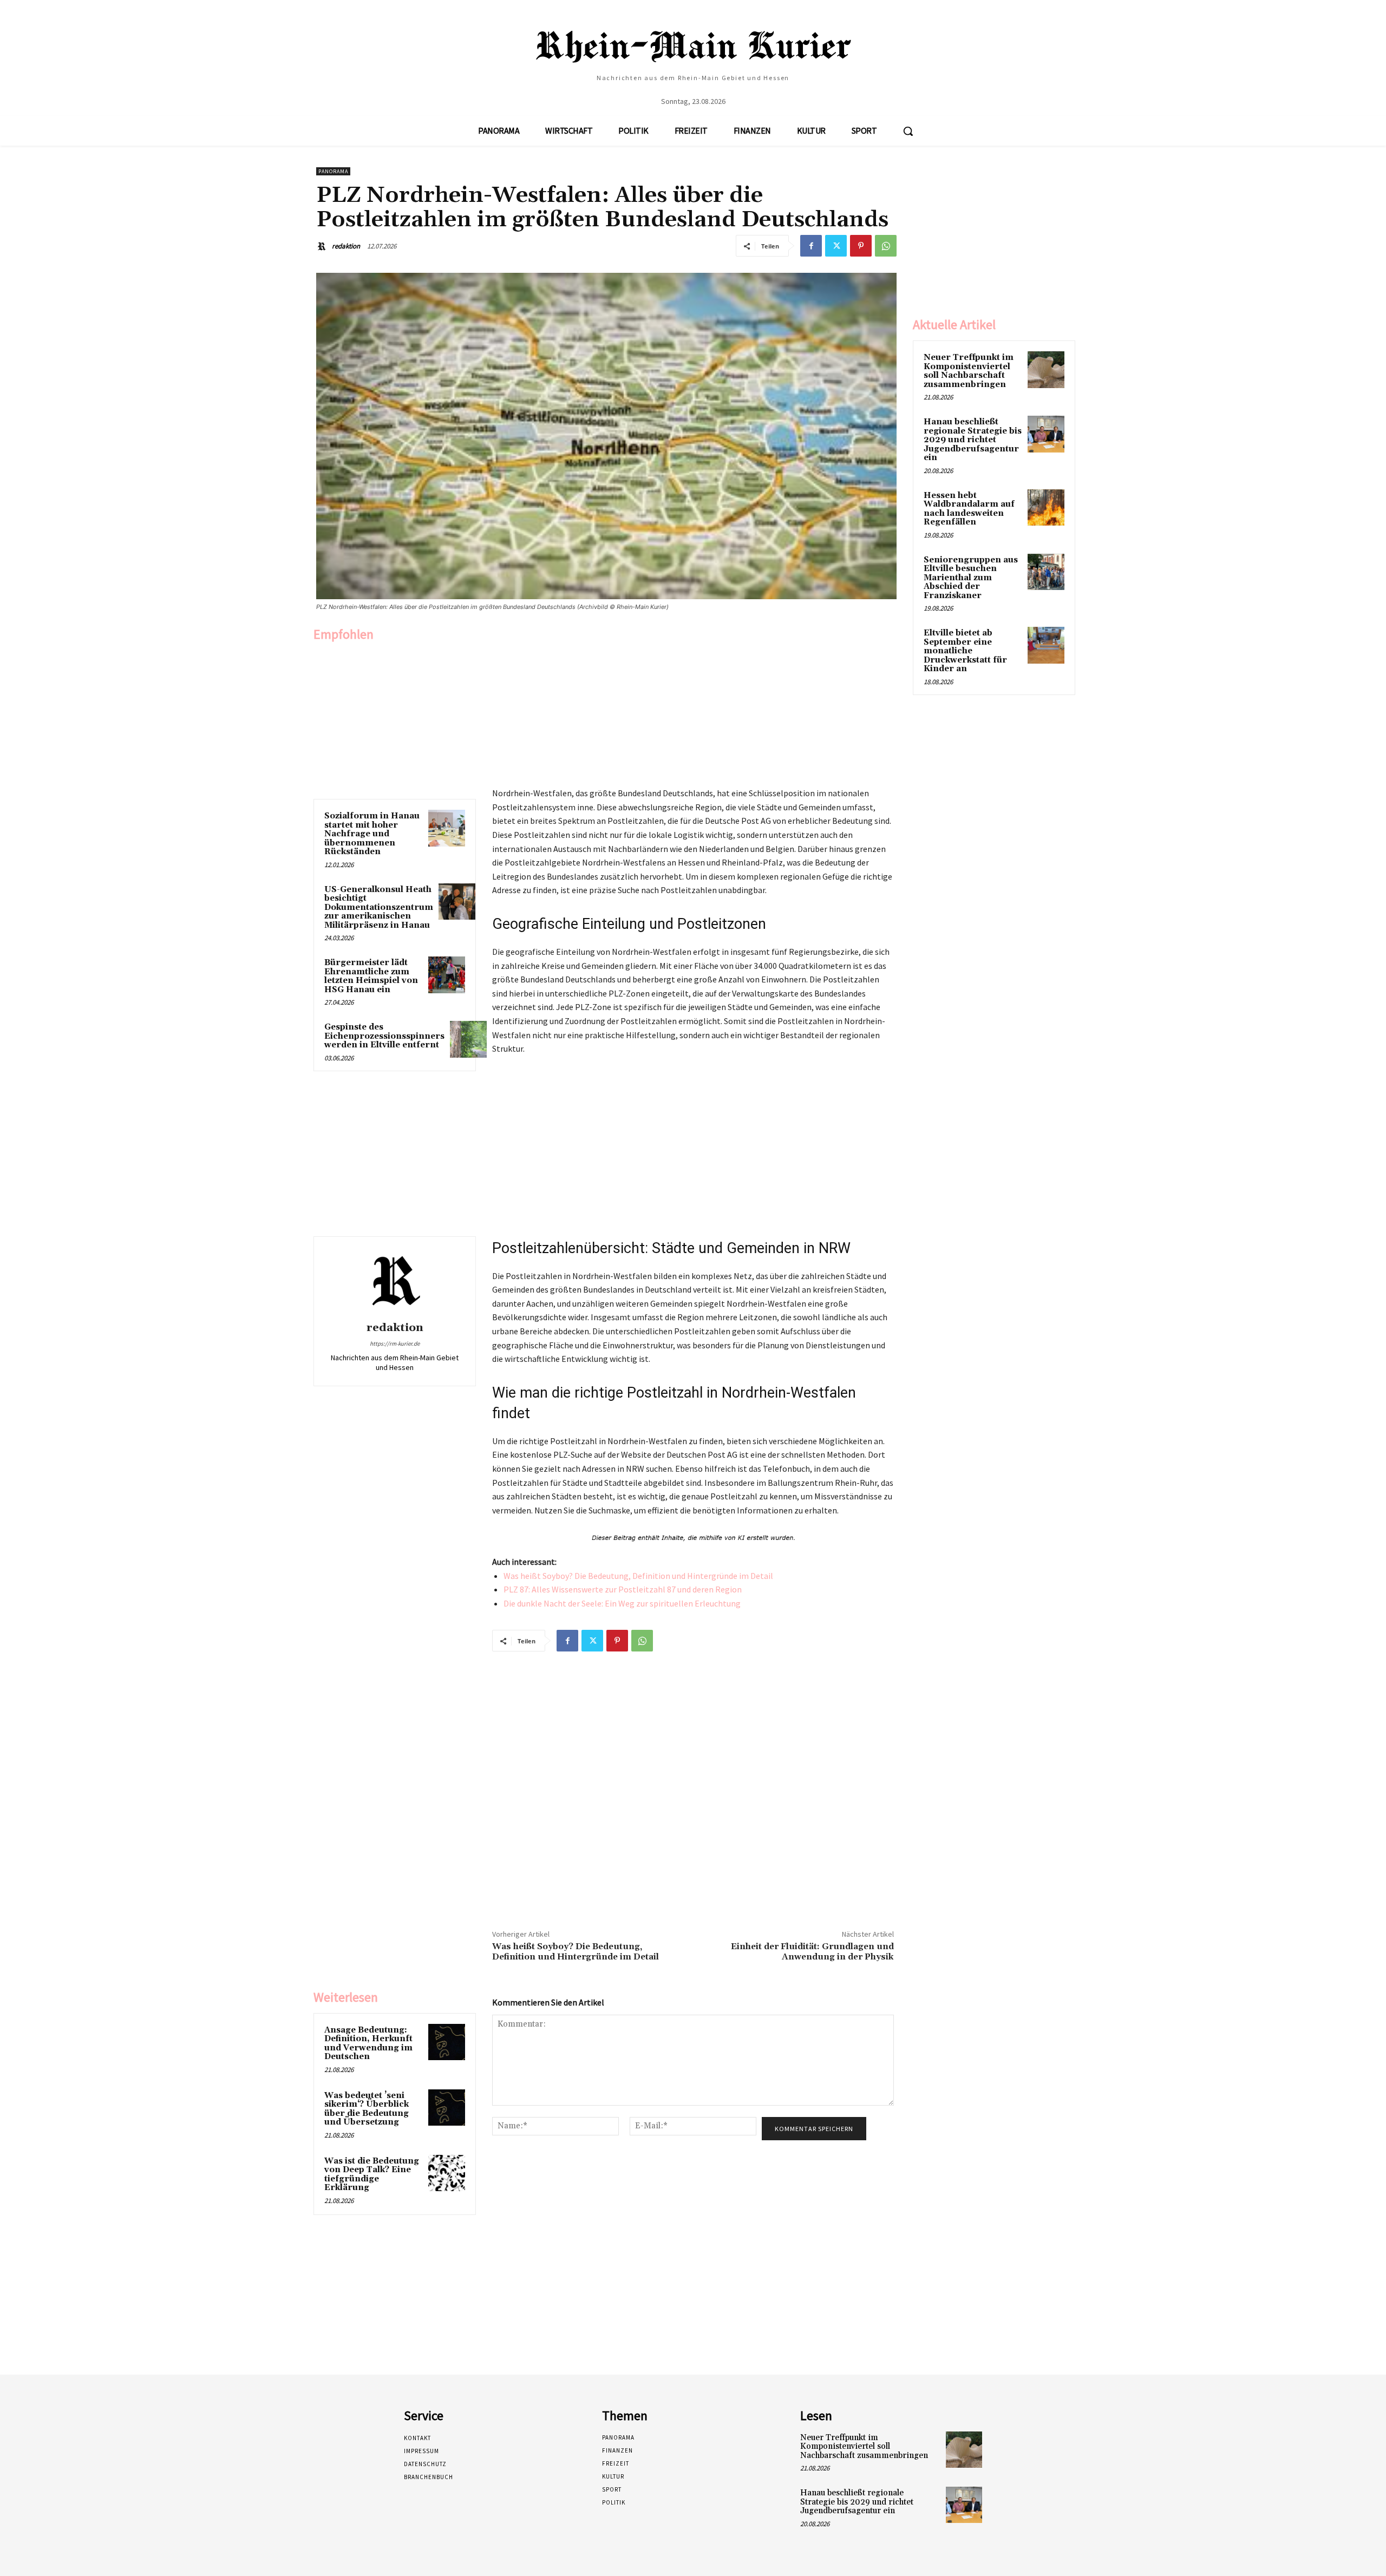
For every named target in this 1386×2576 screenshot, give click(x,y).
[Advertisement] (395, 718)
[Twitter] (836, 246)
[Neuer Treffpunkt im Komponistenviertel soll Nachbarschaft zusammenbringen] (1046, 370)
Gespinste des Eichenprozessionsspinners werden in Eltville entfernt (384, 1036)
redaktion (346, 246)
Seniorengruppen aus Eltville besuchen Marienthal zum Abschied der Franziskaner (971, 578)
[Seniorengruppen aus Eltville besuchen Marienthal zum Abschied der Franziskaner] (1046, 572)
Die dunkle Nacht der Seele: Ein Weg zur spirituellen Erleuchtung (622, 1603)
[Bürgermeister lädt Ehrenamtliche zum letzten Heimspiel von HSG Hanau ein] (447, 975)
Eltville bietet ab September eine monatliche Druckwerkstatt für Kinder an (965, 651)
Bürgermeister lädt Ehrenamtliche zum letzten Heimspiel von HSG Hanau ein (371, 976)
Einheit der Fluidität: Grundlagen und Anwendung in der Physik (812, 1952)
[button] (908, 131)
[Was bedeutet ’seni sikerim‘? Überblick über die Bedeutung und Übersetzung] (447, 2108)
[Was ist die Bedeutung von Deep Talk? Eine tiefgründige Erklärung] (447, 2173)
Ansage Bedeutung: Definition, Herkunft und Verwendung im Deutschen (368, 2044)
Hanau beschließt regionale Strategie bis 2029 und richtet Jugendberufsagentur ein (973, 440)
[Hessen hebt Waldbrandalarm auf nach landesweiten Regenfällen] (1046, 508)
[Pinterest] (861, 246)
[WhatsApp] (886, 246)
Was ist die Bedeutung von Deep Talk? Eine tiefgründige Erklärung (372, 2175)
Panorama (333, 171)
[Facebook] (811, 246)
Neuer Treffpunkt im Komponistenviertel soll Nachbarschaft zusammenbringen (969, 371)
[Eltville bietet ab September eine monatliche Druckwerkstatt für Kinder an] (1046, 645)
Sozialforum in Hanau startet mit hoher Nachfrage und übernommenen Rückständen (372, 834)
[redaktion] (323, 246)
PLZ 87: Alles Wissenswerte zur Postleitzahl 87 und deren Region (623, 1589)
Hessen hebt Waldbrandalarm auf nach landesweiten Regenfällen (969, 509)
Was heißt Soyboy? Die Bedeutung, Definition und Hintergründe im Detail (638, 1576)
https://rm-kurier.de (395, 1343)
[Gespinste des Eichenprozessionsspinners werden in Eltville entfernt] (468, 1039)
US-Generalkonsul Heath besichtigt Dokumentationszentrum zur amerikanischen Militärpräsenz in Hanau (379, 907)
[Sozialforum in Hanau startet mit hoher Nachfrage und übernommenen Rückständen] (447, 828)
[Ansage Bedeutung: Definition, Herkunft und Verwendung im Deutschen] (447, 2042)
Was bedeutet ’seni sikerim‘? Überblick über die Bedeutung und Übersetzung (367, 2109)
